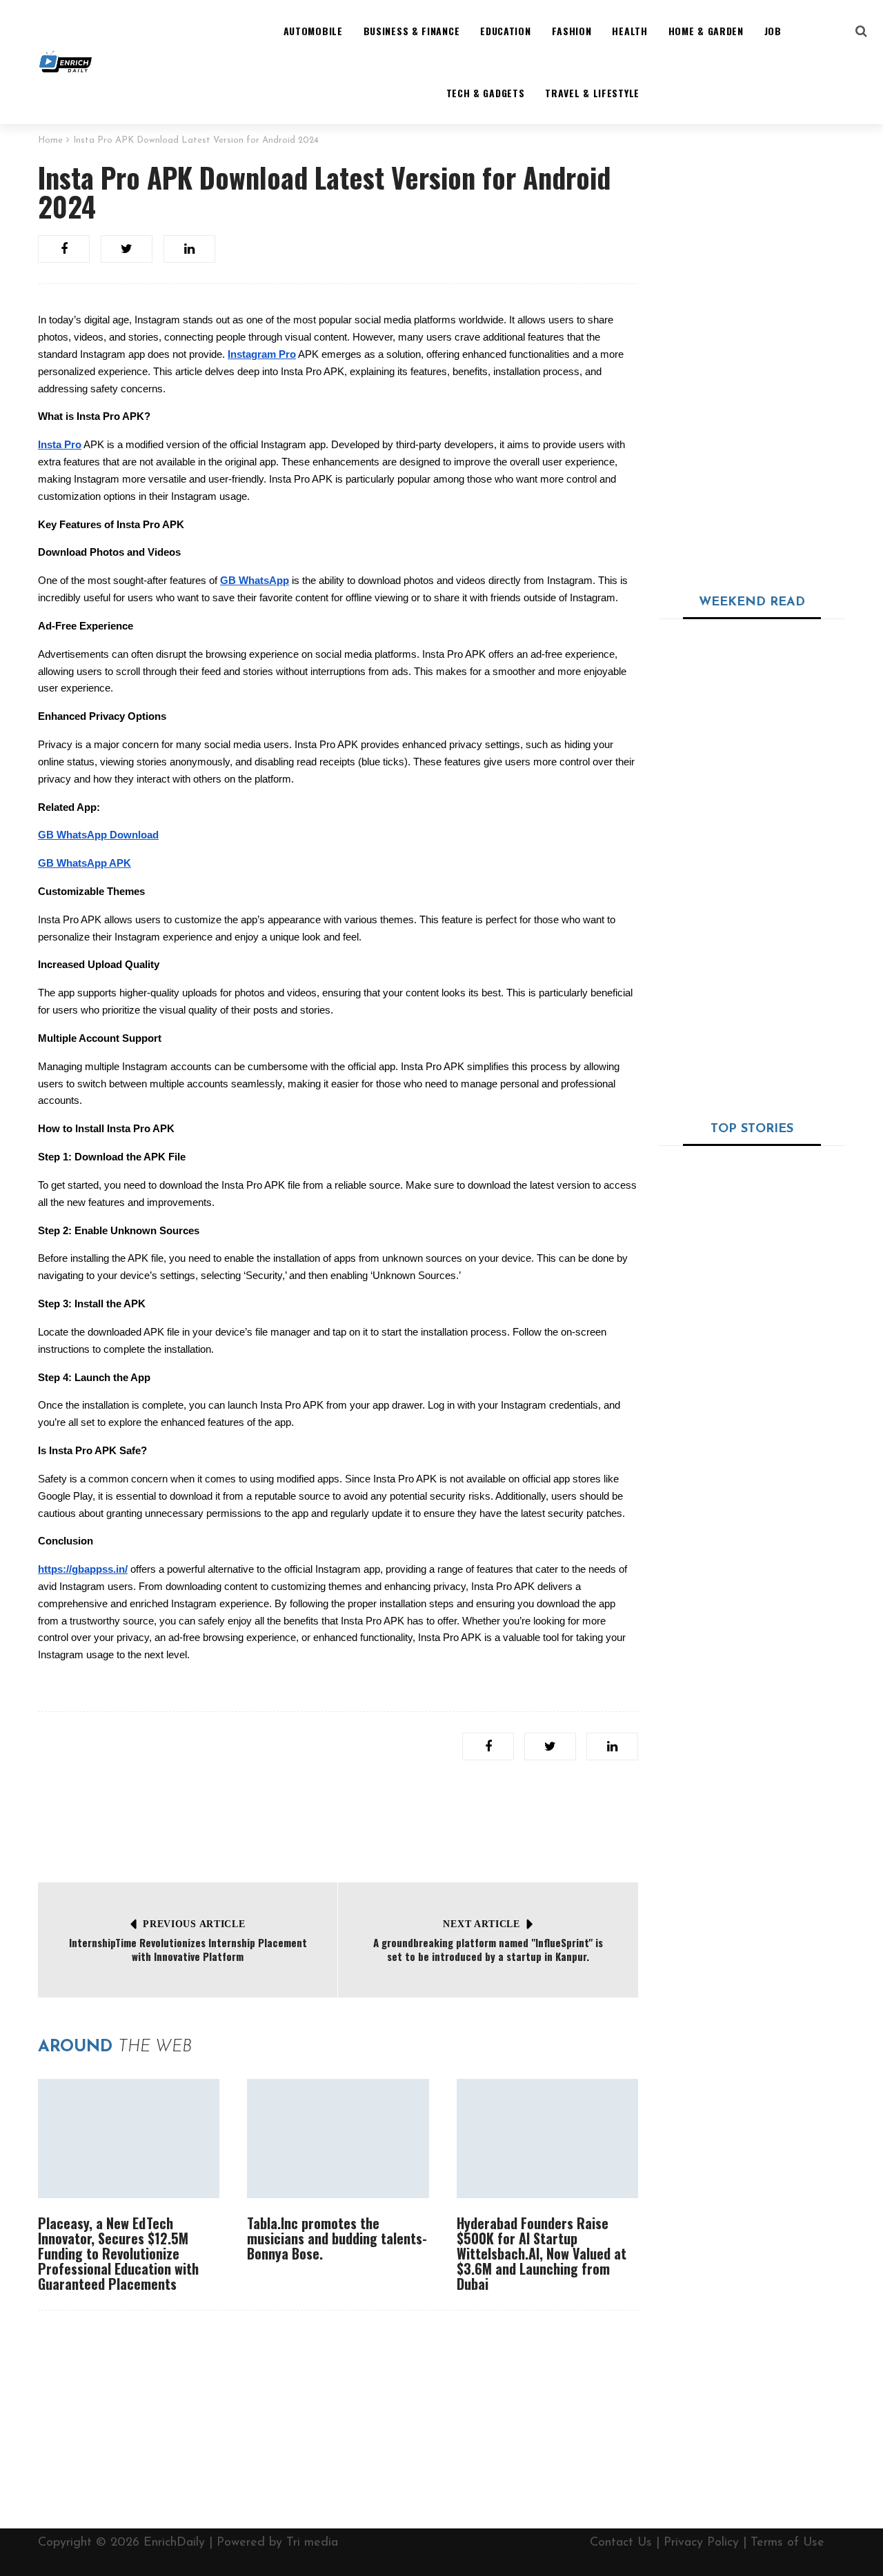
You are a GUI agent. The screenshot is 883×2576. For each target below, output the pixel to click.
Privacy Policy (701, 2543)
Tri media (312, 2543)
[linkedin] (189, 249)
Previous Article (194, 1924)
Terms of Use (787, 2543)
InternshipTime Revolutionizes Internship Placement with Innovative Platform (188, 1949)
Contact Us (621, 2543)
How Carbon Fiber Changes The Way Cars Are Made (793, 1420)
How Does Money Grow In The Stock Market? (793, 1764)
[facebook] (64, 249)
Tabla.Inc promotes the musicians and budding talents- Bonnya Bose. (337, 2238)
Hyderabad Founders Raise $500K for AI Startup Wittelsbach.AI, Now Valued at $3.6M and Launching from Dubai (542, 2253)
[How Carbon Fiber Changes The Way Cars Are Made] (698, 1438)
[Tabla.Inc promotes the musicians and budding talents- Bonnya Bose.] (338, 2139)
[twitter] (127, 249)
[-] (66, 62)
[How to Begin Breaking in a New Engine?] (698, 1611)
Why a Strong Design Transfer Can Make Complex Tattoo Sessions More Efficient (783, 663)
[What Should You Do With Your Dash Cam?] (752, 1227)
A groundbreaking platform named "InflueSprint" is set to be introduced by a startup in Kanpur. (488, 1949)
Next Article (481, 1924)
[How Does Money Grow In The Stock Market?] (698, 1782)
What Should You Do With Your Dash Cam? (749, 1328)
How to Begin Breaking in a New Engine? (790, 1585)
